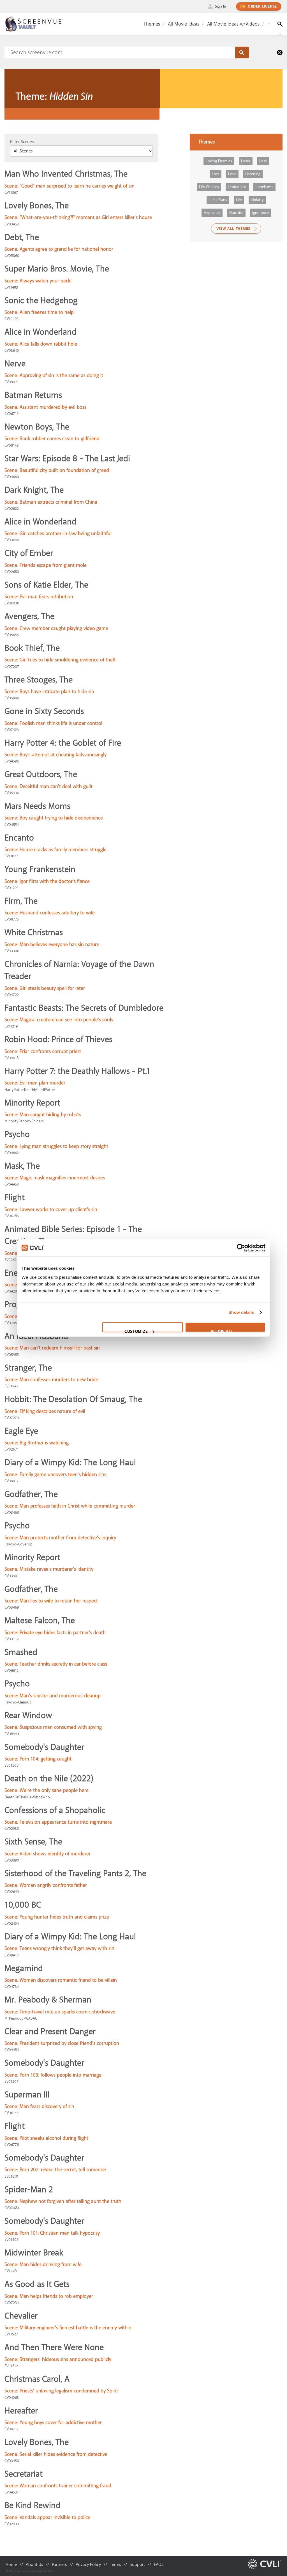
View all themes (233, 229)
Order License (262, 6)
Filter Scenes (22, 142)
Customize (136, 1330)
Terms (115, 2564)
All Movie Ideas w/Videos (233, 24)
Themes (152, 24)
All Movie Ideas (184, 24)
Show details (241, 1312)
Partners (59, 2564)
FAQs (158, 2564)
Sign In (221, 6)
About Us (34, 2564)
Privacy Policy (88, 2564)
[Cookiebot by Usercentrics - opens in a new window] (241, 1248)
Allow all (222, 1330)
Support (137, 2564)
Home (11, 2564)
